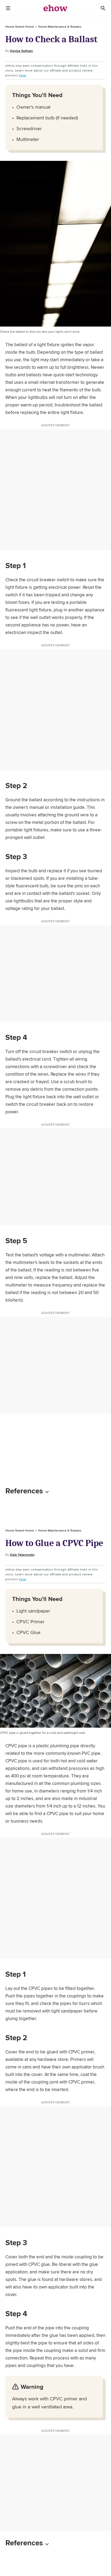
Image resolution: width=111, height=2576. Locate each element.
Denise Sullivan (21, 51)
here (22, 75)
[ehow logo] (55, 8)
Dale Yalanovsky (22, 1555)
